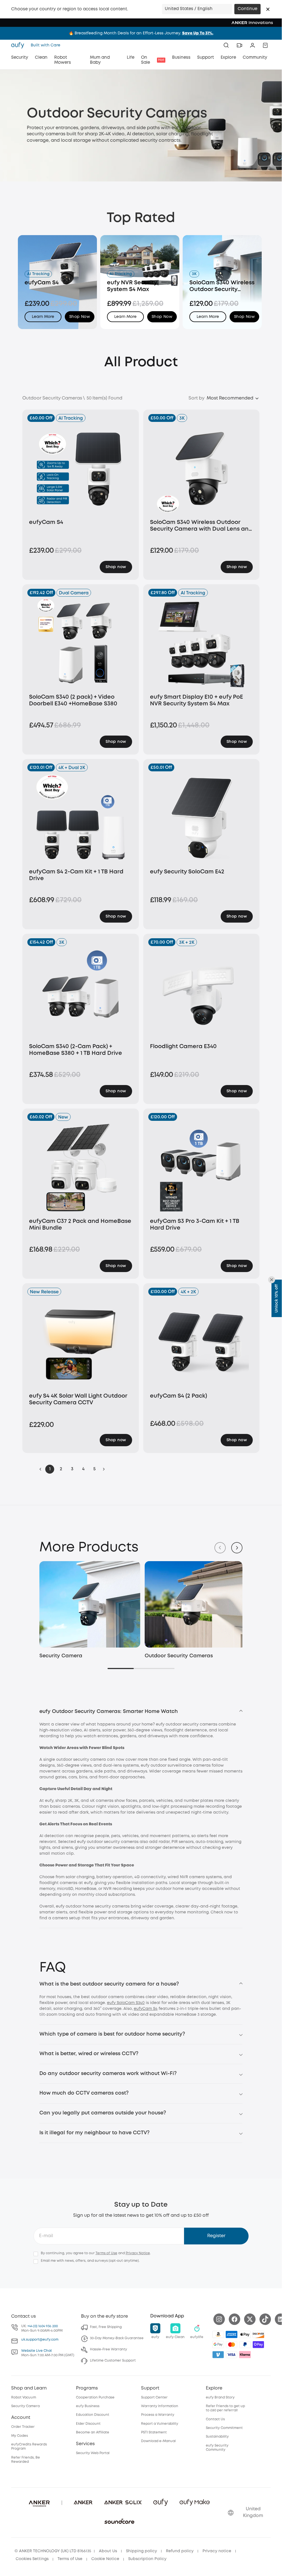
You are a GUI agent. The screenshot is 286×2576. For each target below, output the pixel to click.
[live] (239, 45)
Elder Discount (88, 2422)
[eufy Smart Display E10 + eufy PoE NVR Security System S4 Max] (202, 643)
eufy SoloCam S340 (126, 2001)
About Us (108, 2550)
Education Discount (93, 2414)
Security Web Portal (93, 2452)
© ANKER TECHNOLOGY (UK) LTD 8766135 (53, 2550)
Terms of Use (106, 2252)
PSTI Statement (154, 2431)
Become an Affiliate (93, 2431)
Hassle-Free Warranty (109, 2348)
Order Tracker (23, 2426)
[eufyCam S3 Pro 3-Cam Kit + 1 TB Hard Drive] (202, 1167)
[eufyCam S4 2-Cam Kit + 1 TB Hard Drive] (81, 818)
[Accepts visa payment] (232, 2353)
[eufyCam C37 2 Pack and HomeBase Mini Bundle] (81, 1167)
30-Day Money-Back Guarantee (117, 2337)
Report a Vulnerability (160, 2422)
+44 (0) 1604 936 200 (43, 2325)
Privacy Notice (138, 2252)
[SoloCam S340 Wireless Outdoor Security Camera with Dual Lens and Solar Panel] (202, 468)
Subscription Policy (147, 2558)
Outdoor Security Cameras (177, 1655)
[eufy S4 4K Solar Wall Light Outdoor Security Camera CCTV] (81, 1342)
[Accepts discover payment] (258, 2333)
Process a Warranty (158, 2414)
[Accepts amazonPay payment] (218, 2333)
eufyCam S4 (146, 2007)
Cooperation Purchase (95, 2396)
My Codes (20, 2434)
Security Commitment (224, 2427)
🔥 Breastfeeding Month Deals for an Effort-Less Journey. (141, 33)
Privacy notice (217, 2550)
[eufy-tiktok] (265, 2318)
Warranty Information (160, 2405)
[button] (268, 9)
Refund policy (180, 2550)
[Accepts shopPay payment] (258, 2343)
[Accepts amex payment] (232, 2333)
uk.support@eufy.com (40, 2338)
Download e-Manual (158, 2440)
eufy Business (88, 2405)
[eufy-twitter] (250, 2318)
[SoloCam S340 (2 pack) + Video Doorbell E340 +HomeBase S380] (81, 643)
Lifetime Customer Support (113, 2359)
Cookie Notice (105, 2558)
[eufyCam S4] (81, 468)
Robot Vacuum (24, 2396)
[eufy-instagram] (219, 2318)
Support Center (154, 2396)
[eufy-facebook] (234, 2318)
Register (216, 2235)
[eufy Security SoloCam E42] (202, 818)
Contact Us (215, 2418)
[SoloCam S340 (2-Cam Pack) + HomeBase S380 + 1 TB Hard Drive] (81, 992)
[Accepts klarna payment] (245, 2353)
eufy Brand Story (220, 2396)
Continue (247, 9)
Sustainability (217, 2436)
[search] (226, 45)
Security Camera (61, 1655)
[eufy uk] (19, 45)
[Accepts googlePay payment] (218, 2343)
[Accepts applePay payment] (245, 2333)
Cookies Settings (32, 2558)
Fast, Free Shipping (106, 2326)
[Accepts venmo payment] (218, 2353)
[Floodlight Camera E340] (202, 992)
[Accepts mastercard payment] (232, 2343)
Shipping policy (141, 2550)
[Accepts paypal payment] (245, 2343)
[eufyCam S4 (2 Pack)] (202, 1342)
